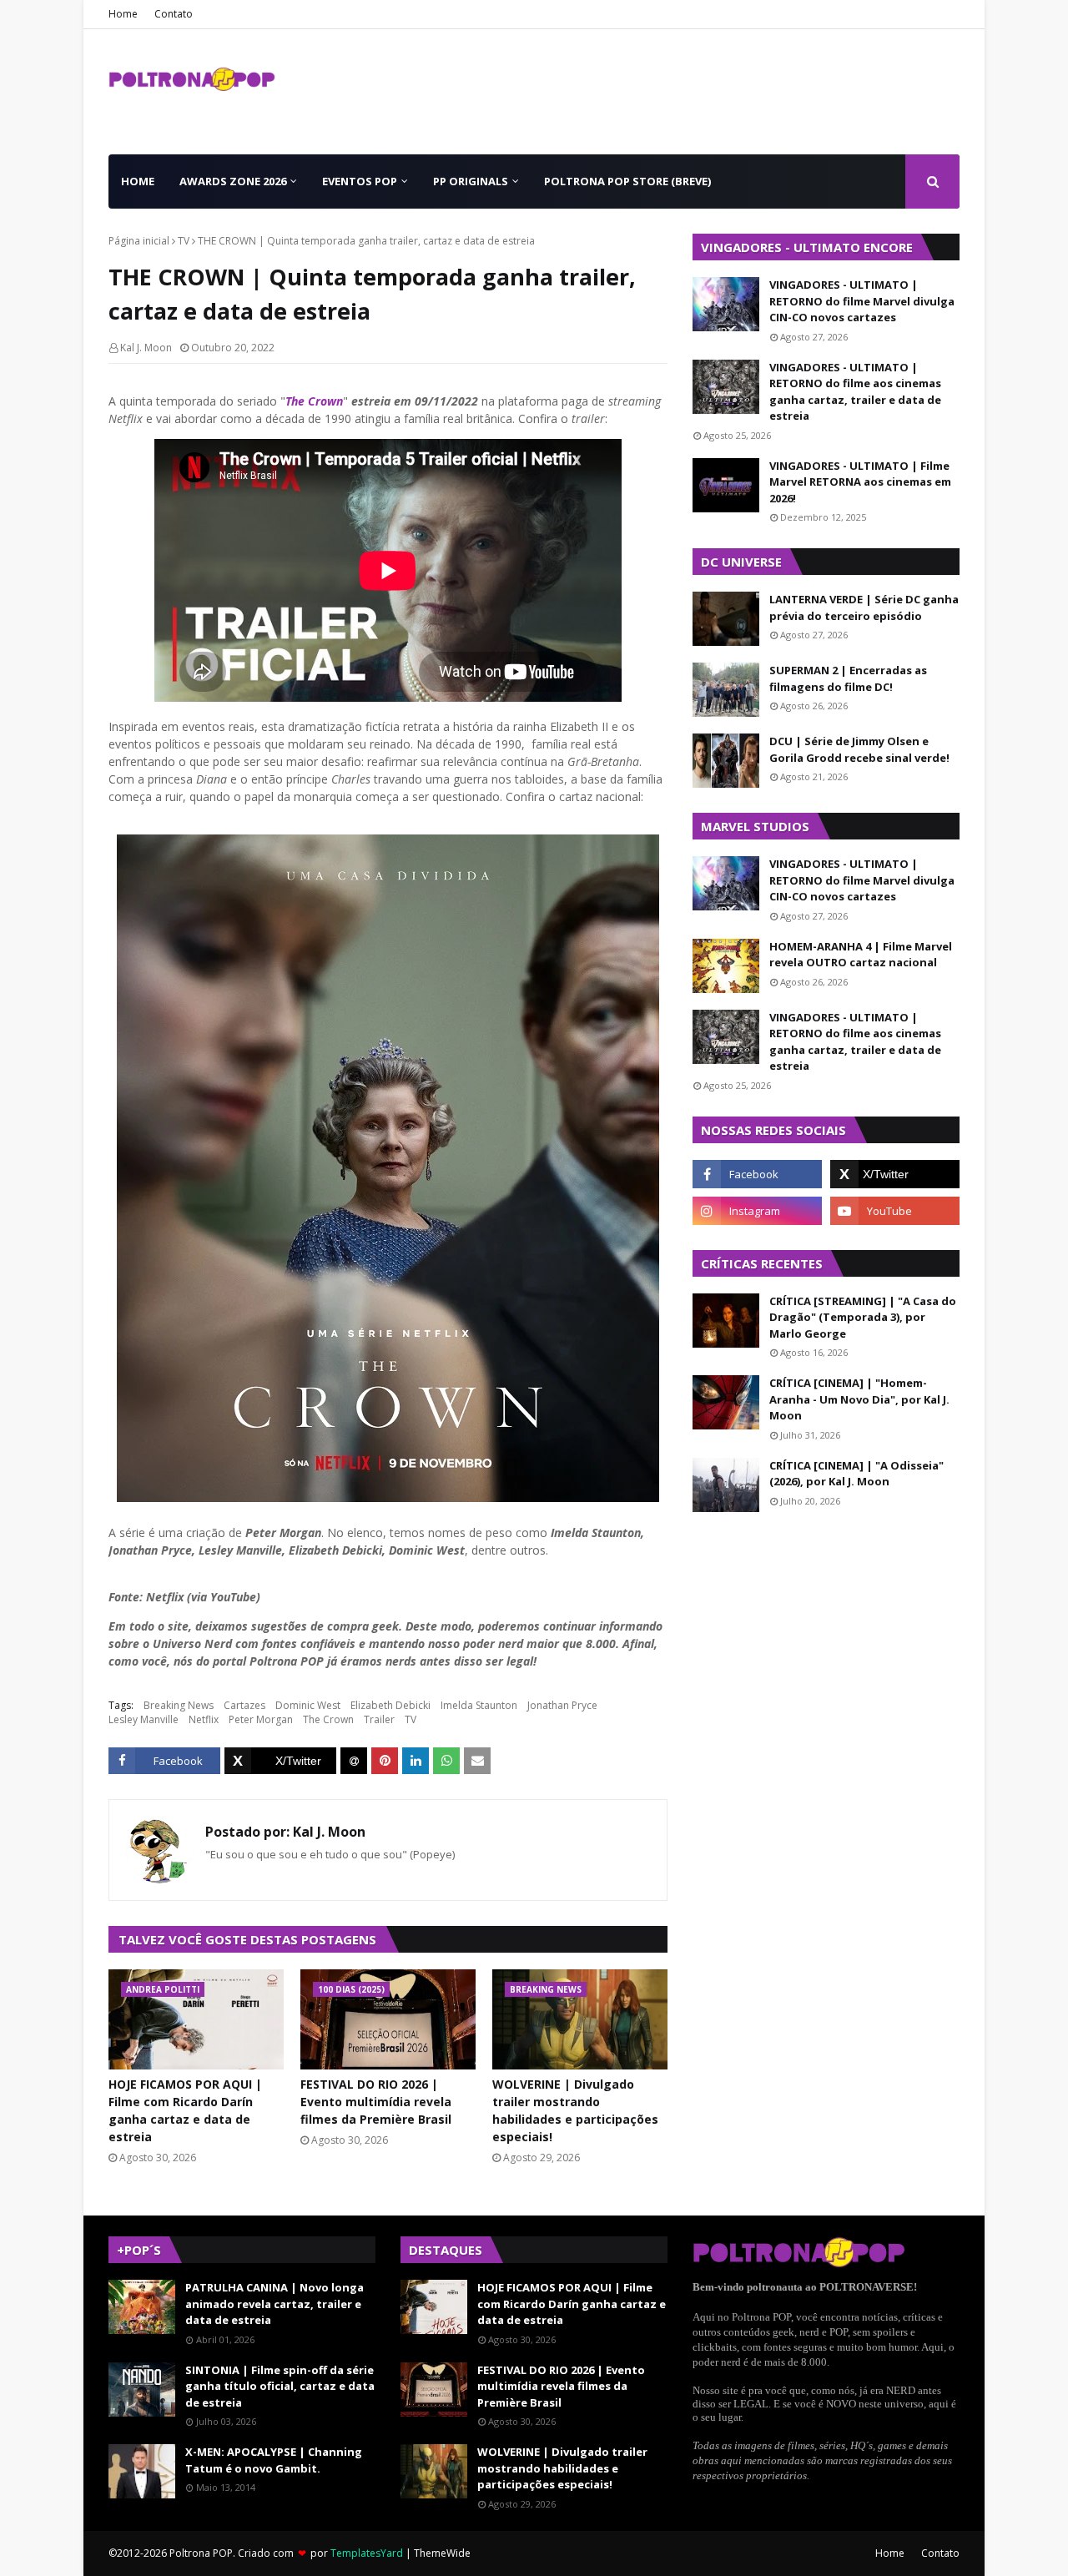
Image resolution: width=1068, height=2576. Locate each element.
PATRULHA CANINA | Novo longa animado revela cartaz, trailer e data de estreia (275, 2304)
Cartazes (244, 1705)
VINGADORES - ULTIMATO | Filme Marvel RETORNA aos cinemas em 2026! (860, 482)
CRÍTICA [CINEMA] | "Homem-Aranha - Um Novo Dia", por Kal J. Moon (859, 1399)
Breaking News (179, 1705)
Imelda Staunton (479, 1705)
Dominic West (308, 1705)
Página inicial (139, 241)
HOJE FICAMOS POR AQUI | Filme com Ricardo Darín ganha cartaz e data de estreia (185, 2110)
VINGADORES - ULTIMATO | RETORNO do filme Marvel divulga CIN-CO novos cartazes (862, 301)
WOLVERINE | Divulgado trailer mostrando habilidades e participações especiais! (575, 2110)
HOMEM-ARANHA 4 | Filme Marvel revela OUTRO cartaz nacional (861, 955)
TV (184, 241)
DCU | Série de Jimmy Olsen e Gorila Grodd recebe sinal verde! (859, 749)
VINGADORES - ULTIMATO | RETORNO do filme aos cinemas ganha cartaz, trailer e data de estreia (855, 392)
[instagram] (757, 1211)
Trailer (379, 1719)
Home (123, 14)
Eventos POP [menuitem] (360, 181)
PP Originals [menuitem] (471, 181)
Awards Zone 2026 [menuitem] (233, 181)
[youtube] (895, 1211)
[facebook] (757, 1174)
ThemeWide (442, 2553)
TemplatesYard (367, 2553)
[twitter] (895, 1174)
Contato (174, 14)
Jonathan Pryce (562, 1705)
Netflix (204, 1719)
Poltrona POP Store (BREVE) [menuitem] (627, 181)
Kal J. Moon (146, 348)
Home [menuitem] (138, 181)
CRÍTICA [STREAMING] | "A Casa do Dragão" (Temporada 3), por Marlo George (863, 1317)
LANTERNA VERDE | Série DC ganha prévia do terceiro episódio (864, 607)
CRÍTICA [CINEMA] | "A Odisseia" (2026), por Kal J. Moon (856, 1474)
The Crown (314, 401)
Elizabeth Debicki (390, 1705)
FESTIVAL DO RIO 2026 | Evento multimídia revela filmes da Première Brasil (376, 2102)
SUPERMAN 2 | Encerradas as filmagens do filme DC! (848, 678)
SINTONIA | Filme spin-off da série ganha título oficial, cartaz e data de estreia (280, 2386)
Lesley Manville (144, 1719)
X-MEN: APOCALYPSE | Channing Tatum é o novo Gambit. (274, 2460)
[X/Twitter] (280, 1761)
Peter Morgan (261, 1719)
